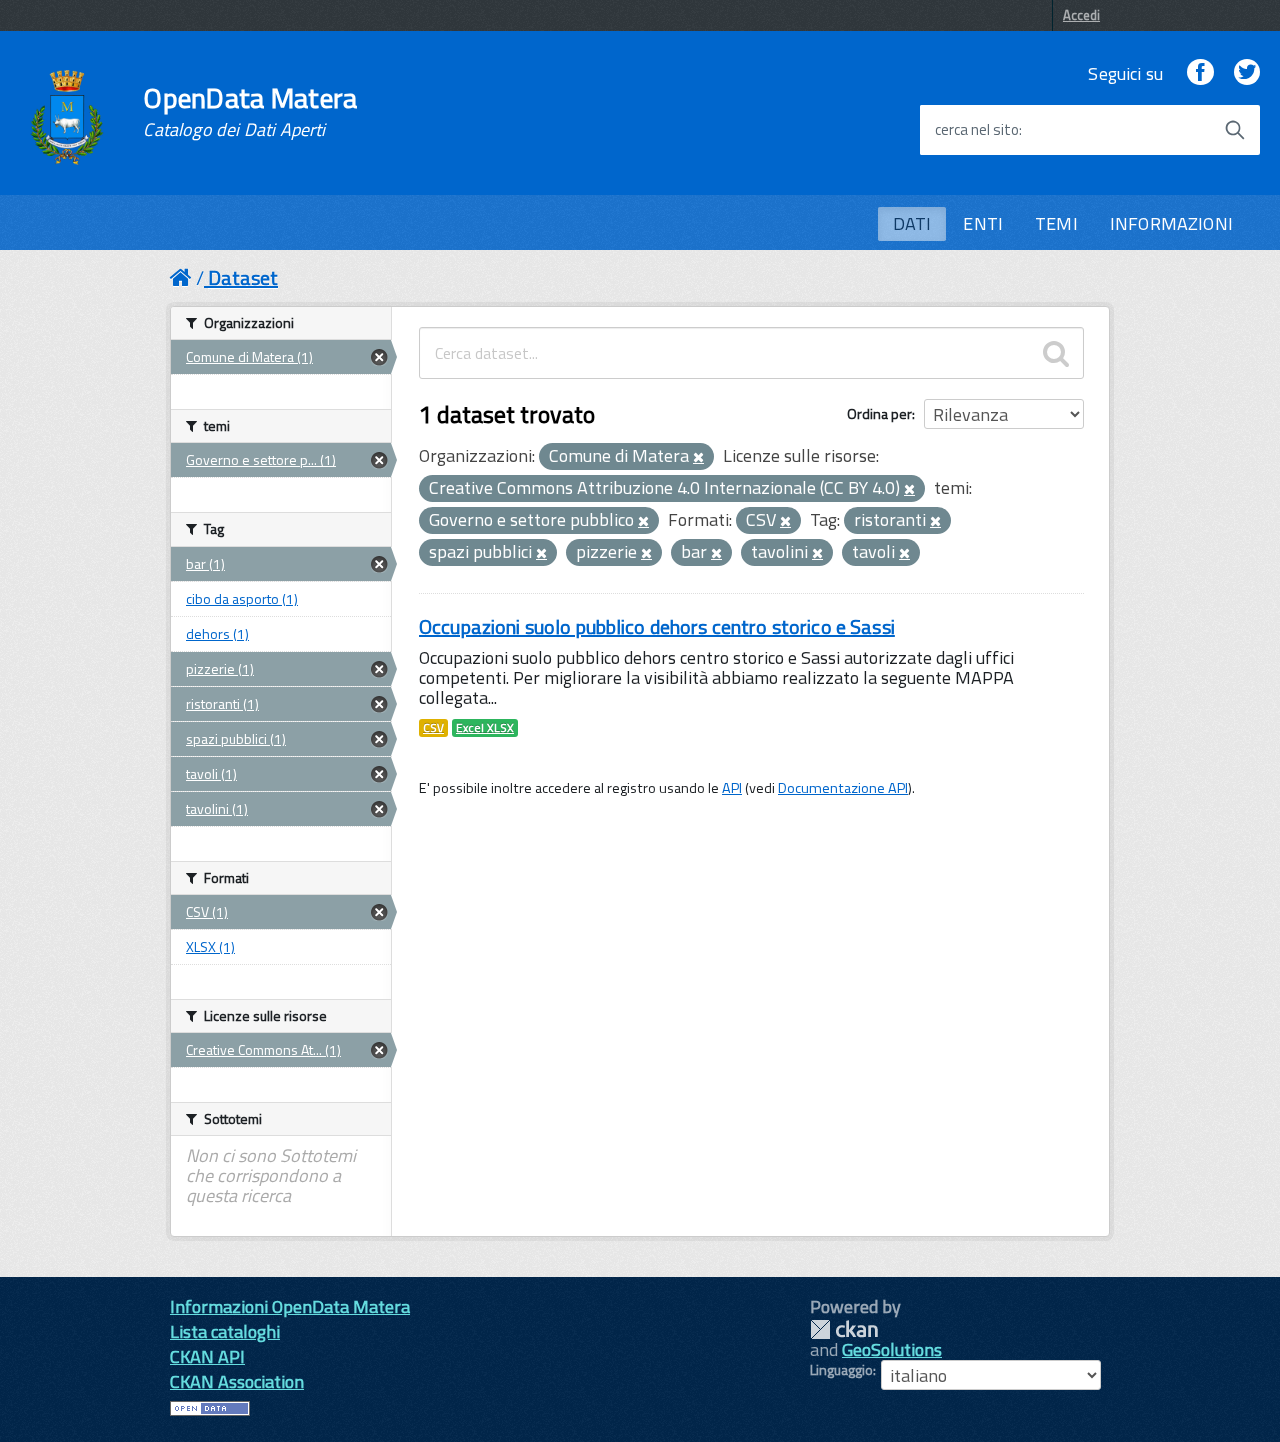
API (732, 788)
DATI (912, 223)
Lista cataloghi (225, 1331)
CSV (433, 728)
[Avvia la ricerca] (1235, 130)
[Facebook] (1200, 73)
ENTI (983, 223)
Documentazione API (843, 788)
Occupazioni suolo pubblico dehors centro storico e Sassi (657, 626)
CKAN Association (237, 1381)
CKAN (844, 1329)
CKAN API (207, 1356)
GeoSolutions (892, 1349)
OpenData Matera (250, 112)
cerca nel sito (977, 130)
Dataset (243, 277)
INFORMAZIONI (1171, 223)
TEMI (1056, 223)
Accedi (1081, 15)
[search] (1056, 353)
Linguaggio (841, 1370)
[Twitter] (1247, 73)
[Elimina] (698, 458)
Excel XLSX (485, 728)
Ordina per (879, 413)
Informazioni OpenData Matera (290, 1306)
